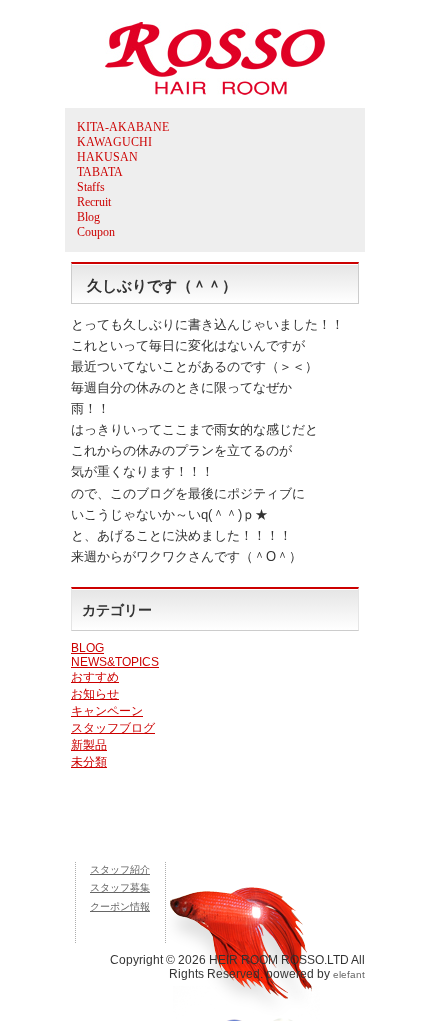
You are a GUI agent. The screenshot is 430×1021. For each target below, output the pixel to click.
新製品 (89, 745)
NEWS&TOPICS (115, 662)
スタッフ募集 (120, 887)
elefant (349, 974)
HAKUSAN (107, 157)
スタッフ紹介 (120, 869)
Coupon (96, 232)
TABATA (100, 172)
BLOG (87, 648)
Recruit (94, 202)
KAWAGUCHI (114, 142)
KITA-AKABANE (123, 127)
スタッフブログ (113, 728)
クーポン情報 (120, 906)
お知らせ (95, 694)
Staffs (91, 187)
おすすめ (95, 677)
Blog (88, 217)
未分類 (89, 762)
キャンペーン (107, 711)
